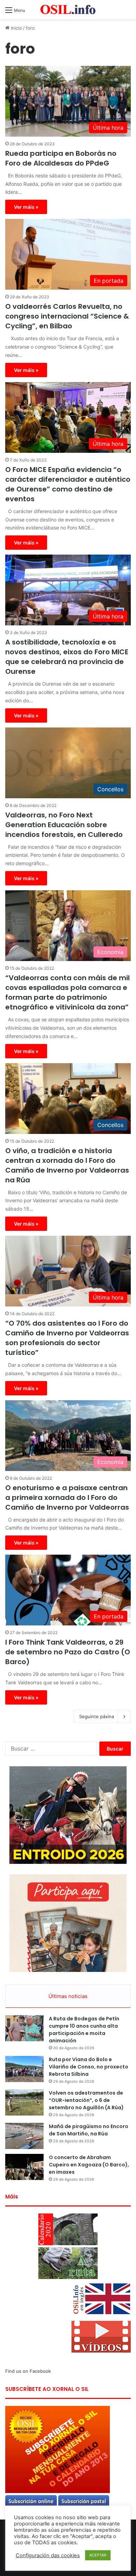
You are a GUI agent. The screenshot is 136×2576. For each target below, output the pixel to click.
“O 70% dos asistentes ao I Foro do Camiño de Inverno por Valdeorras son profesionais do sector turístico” (67, 1338)
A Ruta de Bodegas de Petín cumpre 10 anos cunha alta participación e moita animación (84, 2030)
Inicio (16, 28)
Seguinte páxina (97, 1716)
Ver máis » (26, 207)
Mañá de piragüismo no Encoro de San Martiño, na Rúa (89, 2130)
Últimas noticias (68, 1996)
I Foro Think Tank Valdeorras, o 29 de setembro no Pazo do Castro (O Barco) (68, 1652)
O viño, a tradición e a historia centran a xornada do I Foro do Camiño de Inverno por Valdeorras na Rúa (67, 1165)
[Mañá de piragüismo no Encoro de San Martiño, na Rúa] (24, 2136)
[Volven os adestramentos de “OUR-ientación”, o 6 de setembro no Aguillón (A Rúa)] (24, 2102)
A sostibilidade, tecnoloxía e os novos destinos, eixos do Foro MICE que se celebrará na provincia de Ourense (67, 657)
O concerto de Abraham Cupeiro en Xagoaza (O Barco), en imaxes (89, 2165)
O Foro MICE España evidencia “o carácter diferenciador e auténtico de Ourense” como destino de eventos (68, 484)
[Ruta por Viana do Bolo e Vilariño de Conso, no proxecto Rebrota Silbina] (24, 2069)
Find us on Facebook (28, 2371)
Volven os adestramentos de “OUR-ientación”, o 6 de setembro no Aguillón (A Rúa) (86, 2100)
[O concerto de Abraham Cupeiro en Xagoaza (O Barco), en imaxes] (24, 2167)
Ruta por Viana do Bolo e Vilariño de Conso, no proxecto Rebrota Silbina (89, 2067)
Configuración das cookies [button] (48, 2555)
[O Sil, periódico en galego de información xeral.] (68, 10)
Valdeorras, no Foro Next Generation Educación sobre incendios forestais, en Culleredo (64, 825)
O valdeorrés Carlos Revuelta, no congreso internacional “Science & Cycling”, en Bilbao (67, 316)
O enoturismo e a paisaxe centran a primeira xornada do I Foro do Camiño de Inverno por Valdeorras (67, 1497)
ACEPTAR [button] (98, 2555)
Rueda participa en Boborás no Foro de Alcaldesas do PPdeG (61, 158)
